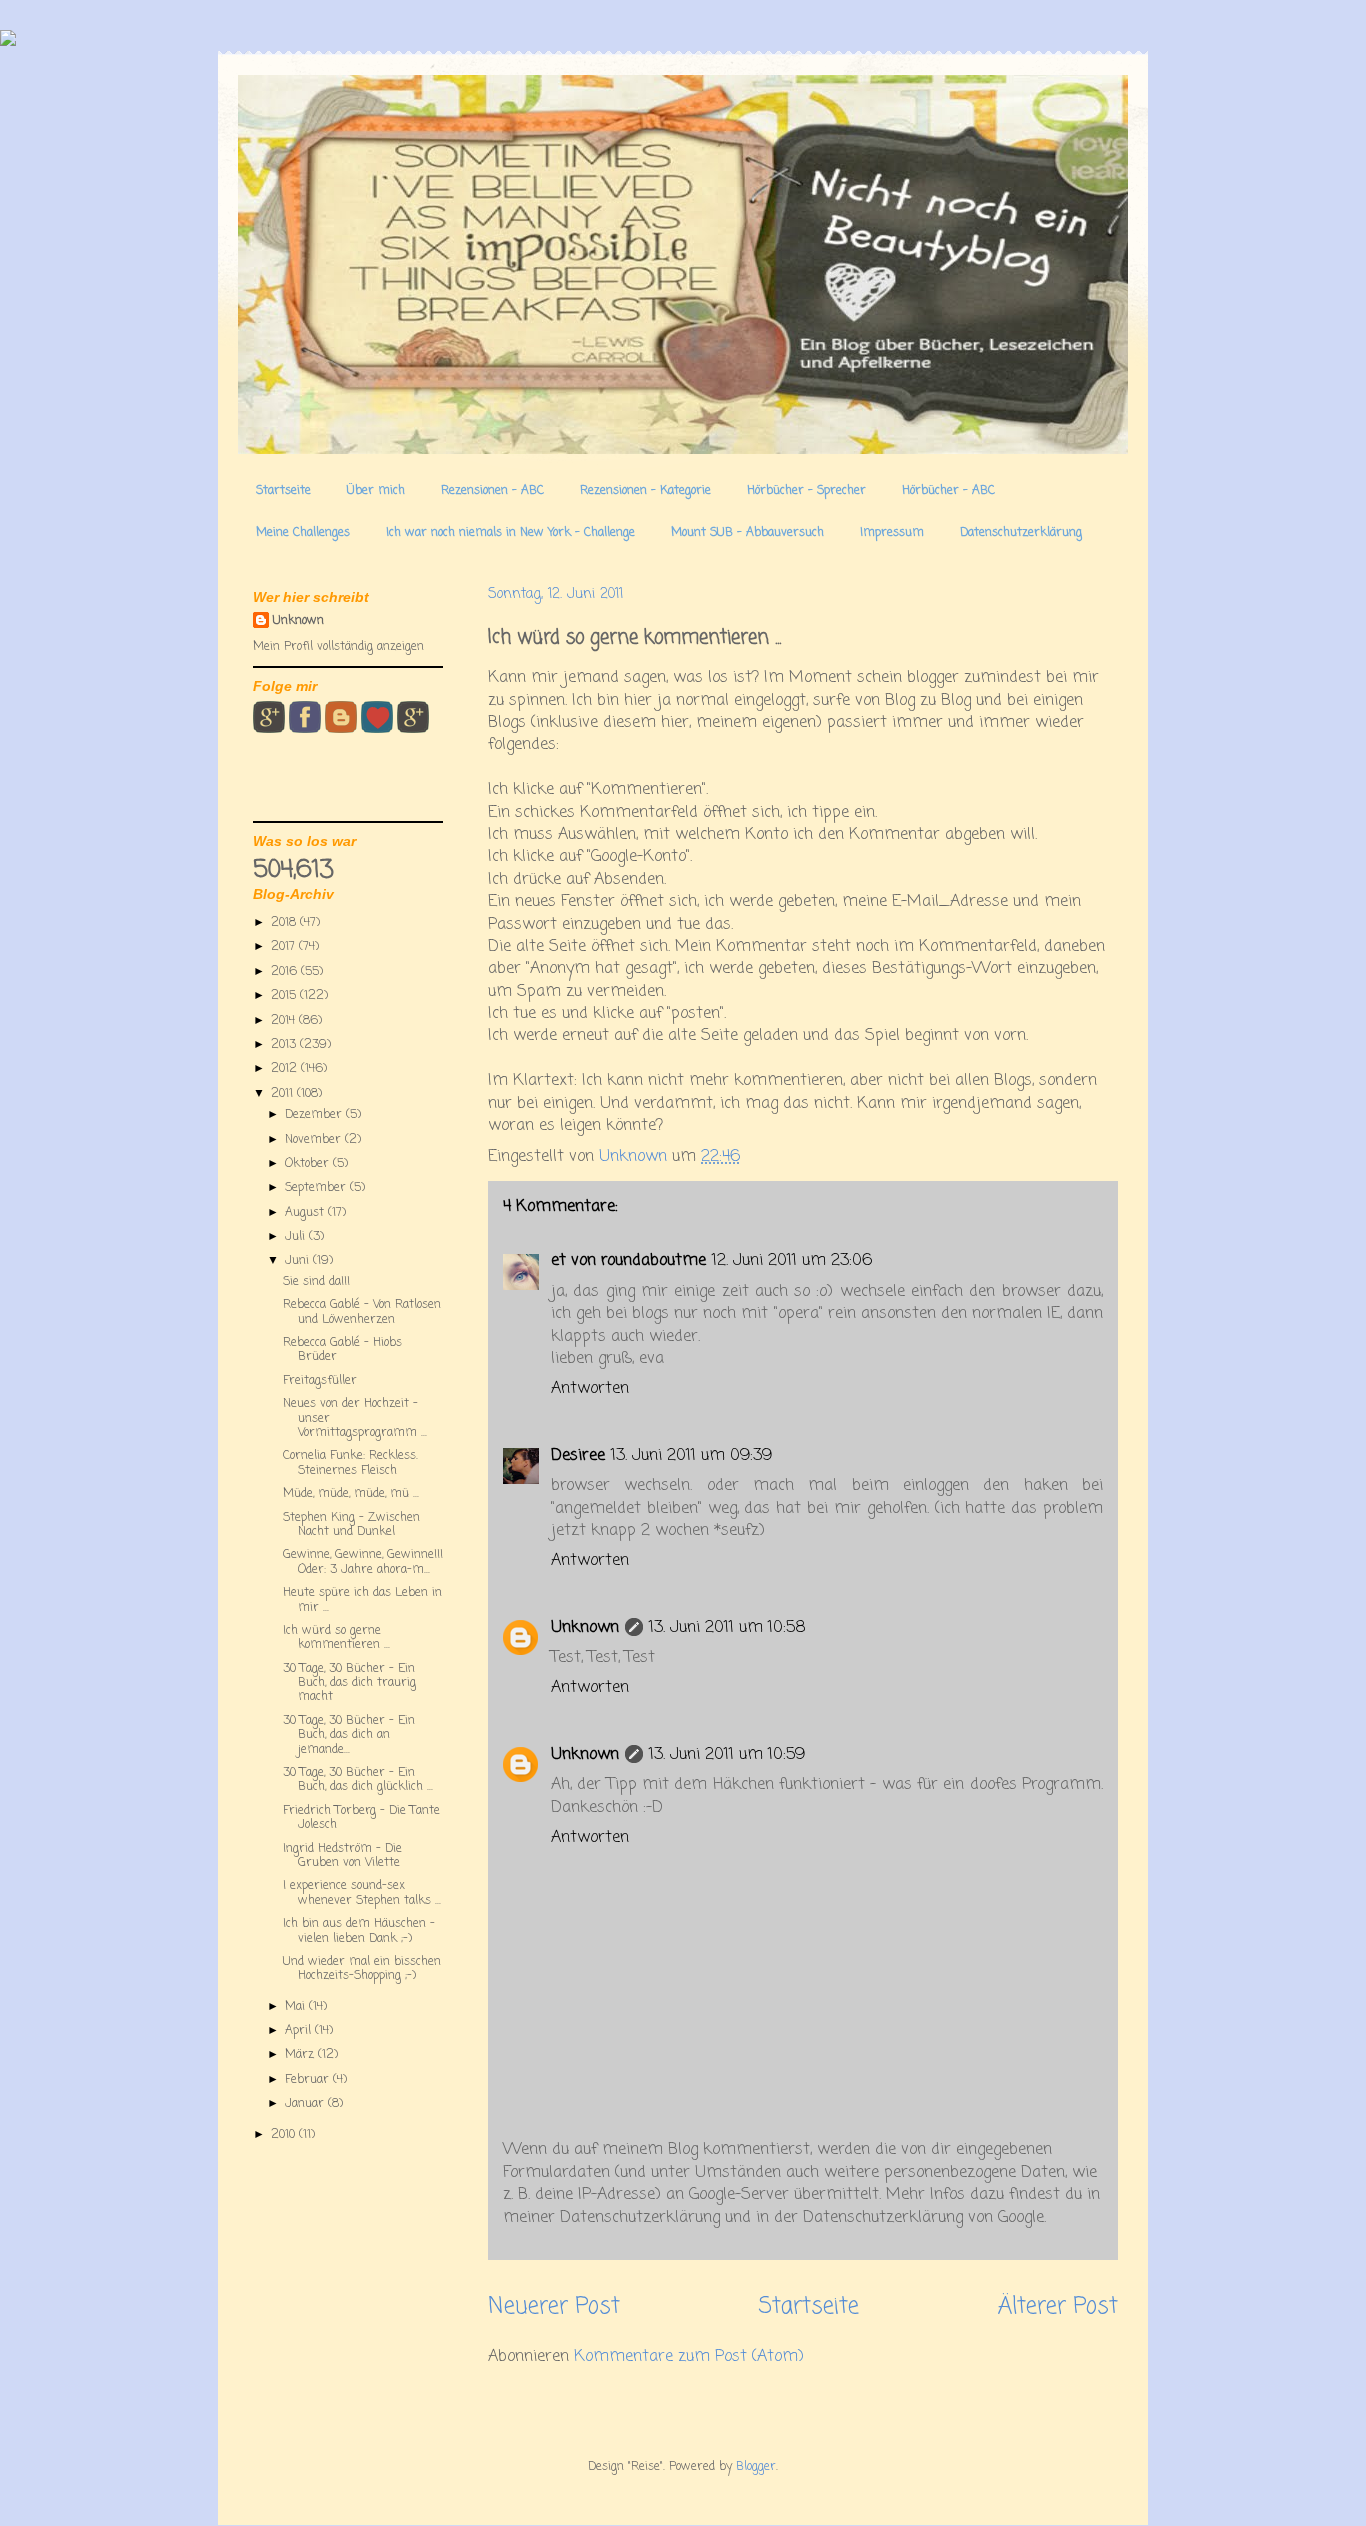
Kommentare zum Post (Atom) (689, 2357)
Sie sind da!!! (316, 1282)
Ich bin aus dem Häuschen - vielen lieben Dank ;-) (359, 1931)
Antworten (590, 1389)
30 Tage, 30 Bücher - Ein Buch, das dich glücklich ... (358, 1780)
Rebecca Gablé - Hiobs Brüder (342, 1350)
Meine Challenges (303, 533)
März (301, 2055)
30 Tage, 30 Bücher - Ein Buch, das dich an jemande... (349, 1735)
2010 (285, 2135)
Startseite (283, 491)
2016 (286, 972)
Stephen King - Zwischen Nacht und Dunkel (351, 1525)
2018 (285, 923)
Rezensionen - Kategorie (645, 491)
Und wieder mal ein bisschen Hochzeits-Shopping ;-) (362, 1969)
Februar (309, 2080)
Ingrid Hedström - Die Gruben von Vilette (342, 1856)
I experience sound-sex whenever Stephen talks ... (362, 1893)
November (315, 1140)
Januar (306, 2104)
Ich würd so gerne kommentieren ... (336, 1638)
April (300, 2031)
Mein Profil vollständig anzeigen (338, 647)
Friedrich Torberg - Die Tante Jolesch (361, 1818)
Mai (297, 2007)
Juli (297, 1237)
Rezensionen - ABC (492, 491)
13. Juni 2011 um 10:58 (727, 1628)
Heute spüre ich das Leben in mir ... (362, 1600)
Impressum (892, 533)
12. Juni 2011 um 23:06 (792, 1261)
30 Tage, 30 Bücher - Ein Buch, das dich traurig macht (349, 1683)
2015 (285, 996)
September (317, 1188)
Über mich (376, 491)
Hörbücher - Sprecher (806, 491)
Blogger (756, 2467)
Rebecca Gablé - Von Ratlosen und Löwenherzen (362, 1312)
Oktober (309, 1164)
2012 (286, 1069)
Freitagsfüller (320, 1381)
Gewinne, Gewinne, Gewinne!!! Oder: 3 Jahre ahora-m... (363, 1562)
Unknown (585, 1628)
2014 (285, 1021)
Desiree (578, 1456)
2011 (284, 1094)
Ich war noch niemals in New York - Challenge (510, 533)
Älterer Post (1058, 2307)
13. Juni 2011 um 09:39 (691, 1456)
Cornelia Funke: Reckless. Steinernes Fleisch (350, 1463)
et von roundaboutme (628, 1261)
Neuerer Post (554, 2307)
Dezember (315, 1115)
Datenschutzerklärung (1021, 533)
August (306, 1213)
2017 (285, 947)
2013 (285, 1045)
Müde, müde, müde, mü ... (351, 1494)
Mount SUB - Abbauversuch (747, 533)
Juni (299, 1261)
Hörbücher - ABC (948, 491)
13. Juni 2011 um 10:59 (727, 1755)
